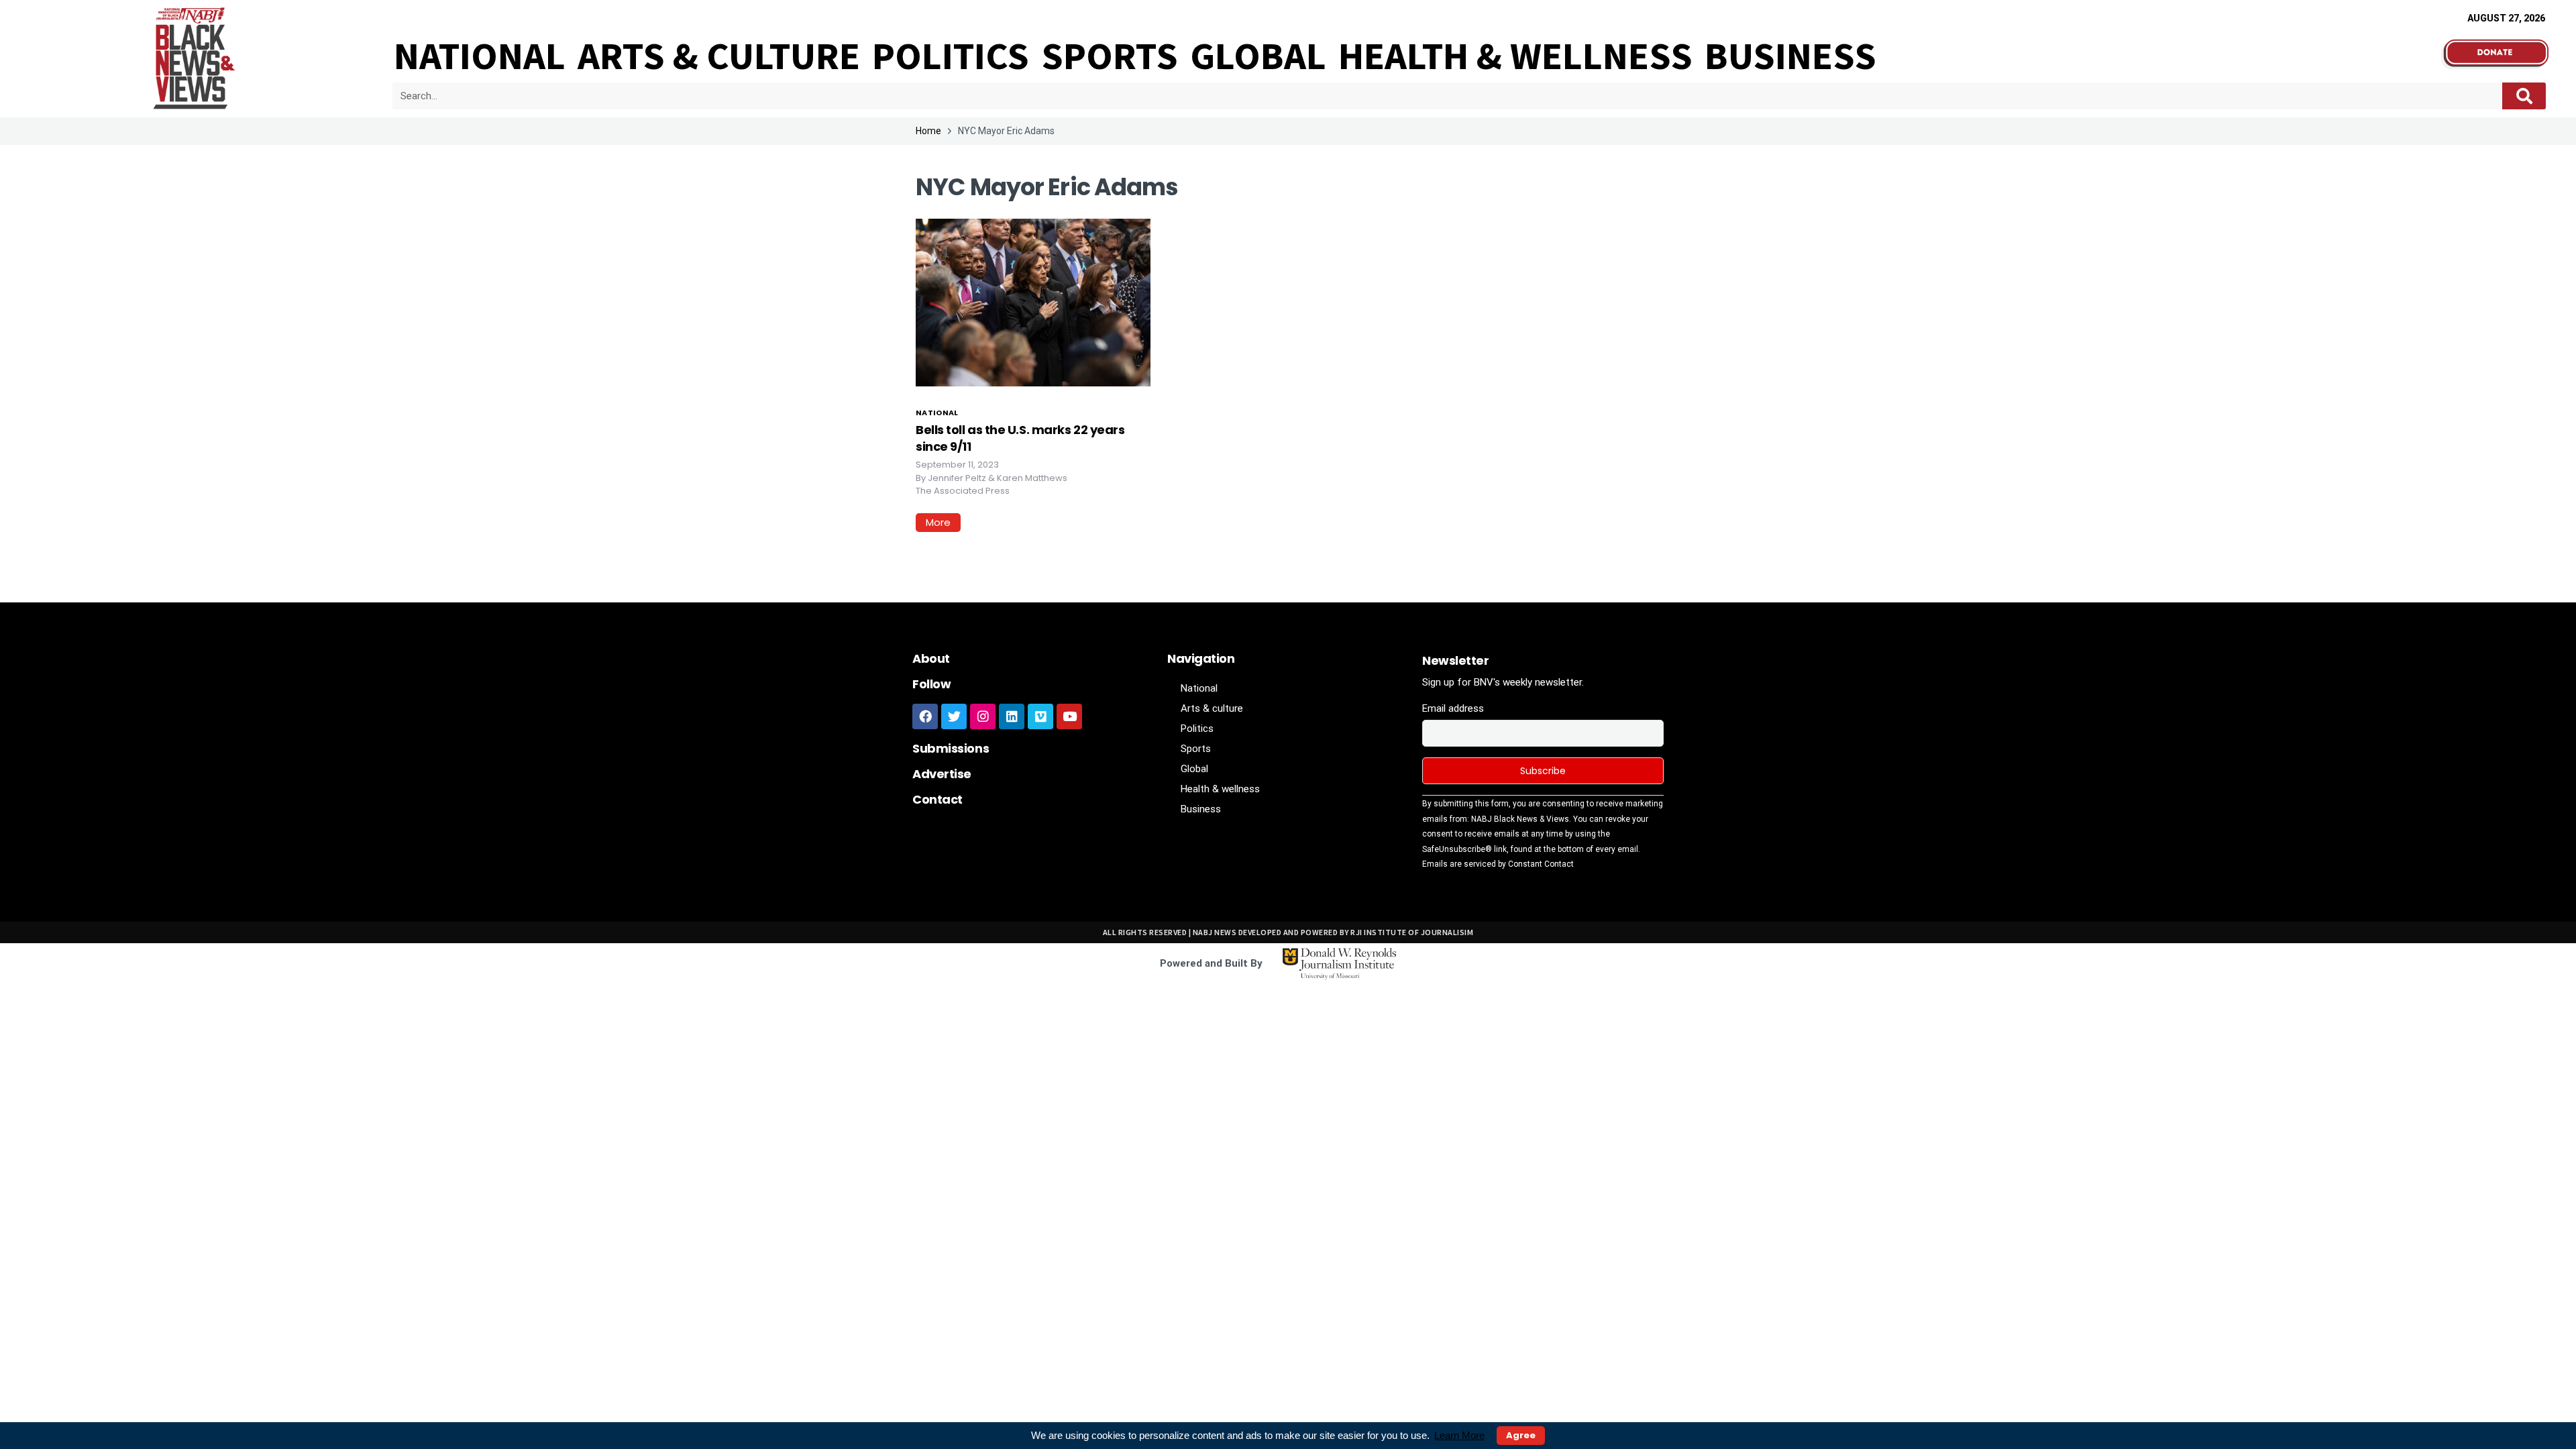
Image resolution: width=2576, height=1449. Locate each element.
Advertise (942, 774)
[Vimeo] (1040, 716)
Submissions (951, 748)
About (931, 658)
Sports (1110, 56)
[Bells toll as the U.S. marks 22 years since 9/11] (1033, 301)
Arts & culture (719, 56)
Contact (937, 799)
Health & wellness (1515, 56)
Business (1790, 56)
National (480, 56)
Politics (951, 56)
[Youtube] (1069, 716)
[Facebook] (925, 716)
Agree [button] (1521, 1435)
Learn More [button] (1459, 1435)
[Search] (2524, 96)
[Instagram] (983, 716)
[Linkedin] (1012, 716)
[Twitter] (954, 716)
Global (1258, 56)
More (938, 522)
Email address (1453, 708)
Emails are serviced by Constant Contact (1498, 864)
